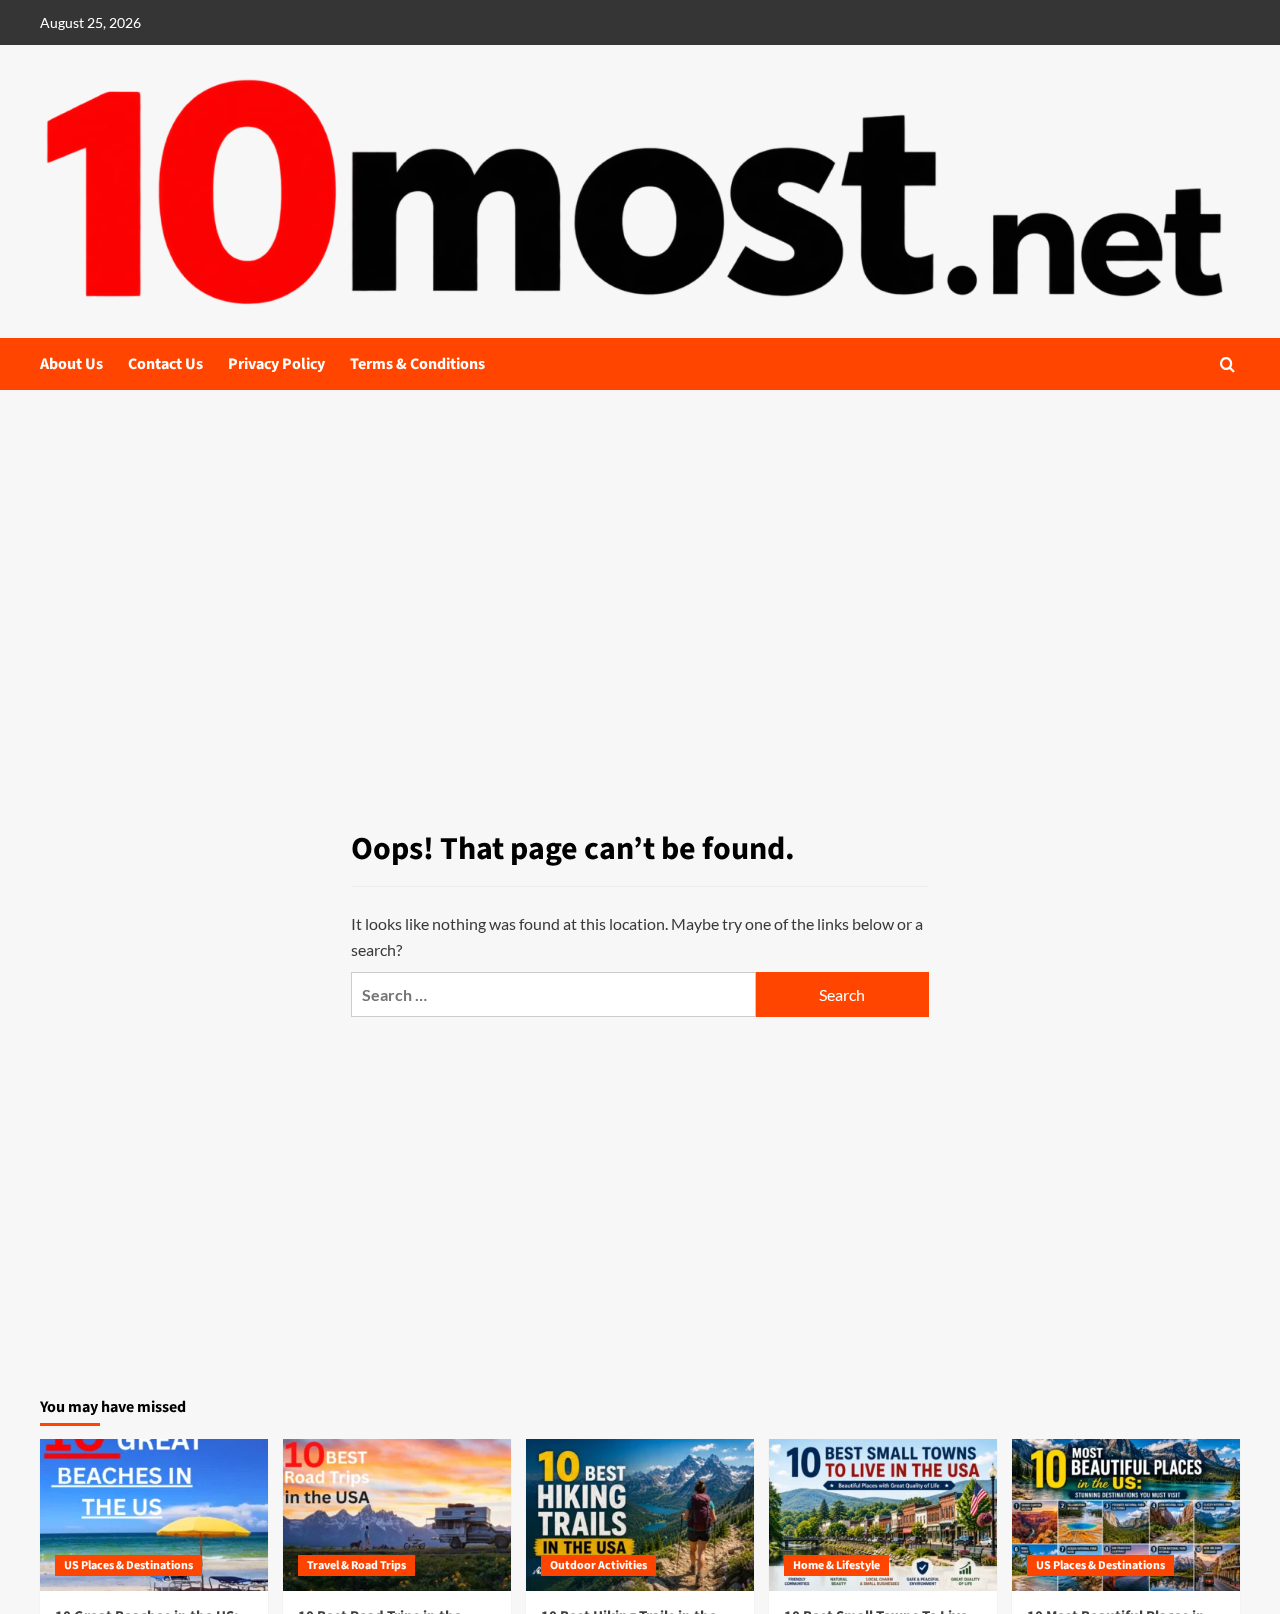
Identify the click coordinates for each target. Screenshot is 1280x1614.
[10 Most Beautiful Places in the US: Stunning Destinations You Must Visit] (1126, 1515)
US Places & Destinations (128, 1565)
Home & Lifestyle (836, 1565)
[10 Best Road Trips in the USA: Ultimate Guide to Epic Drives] (397, 1515)
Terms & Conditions (417, 364)
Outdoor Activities (598, 1565)
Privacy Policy (276, 364)
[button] (1227, 364)
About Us (71, 364)
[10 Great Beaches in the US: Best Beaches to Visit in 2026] (154, 1515)
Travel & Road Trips (356, 1565)
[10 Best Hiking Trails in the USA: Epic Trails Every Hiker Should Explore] (640, 1515)
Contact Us (165, 364)
